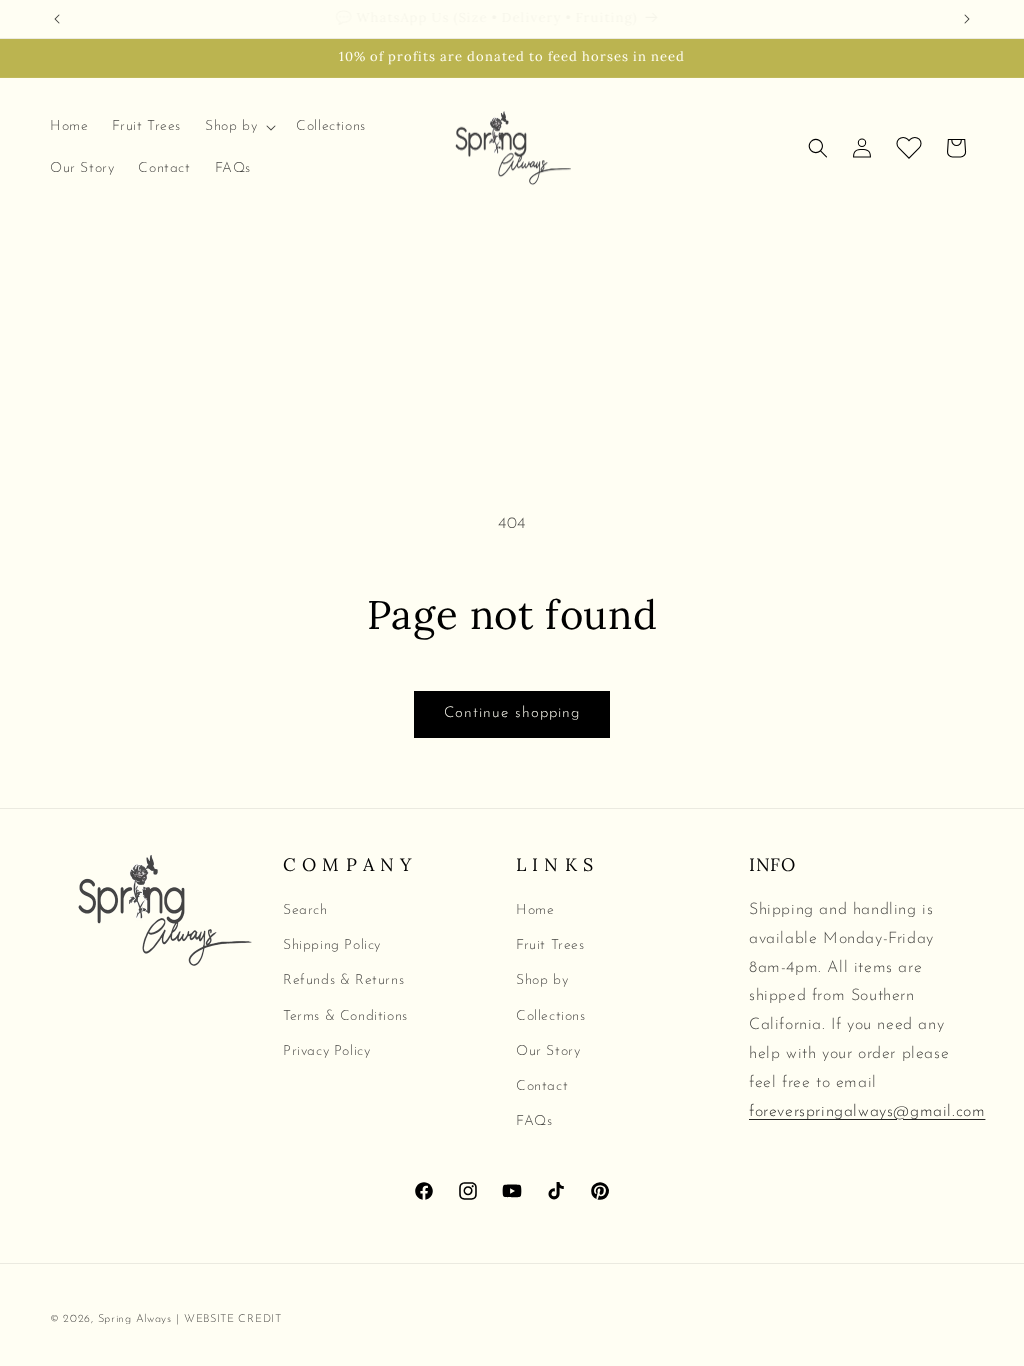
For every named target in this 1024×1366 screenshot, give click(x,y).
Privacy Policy (326, 1051)
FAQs (534, 1121)
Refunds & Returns (343, 980)
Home (535, 910)
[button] (238, 127)
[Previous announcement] (57, 19)
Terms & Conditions (345, 1016)
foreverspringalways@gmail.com (867, 1112)
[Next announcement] (967, 19)
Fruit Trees (550, 945)
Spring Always (135, 1319)
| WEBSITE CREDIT (228, 1319)
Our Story (548, 1051)
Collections (551, 1016)
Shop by (542, 980)
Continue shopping (512, 713)
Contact (542, 1086)
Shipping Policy (332, 945)
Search (305, 910)
